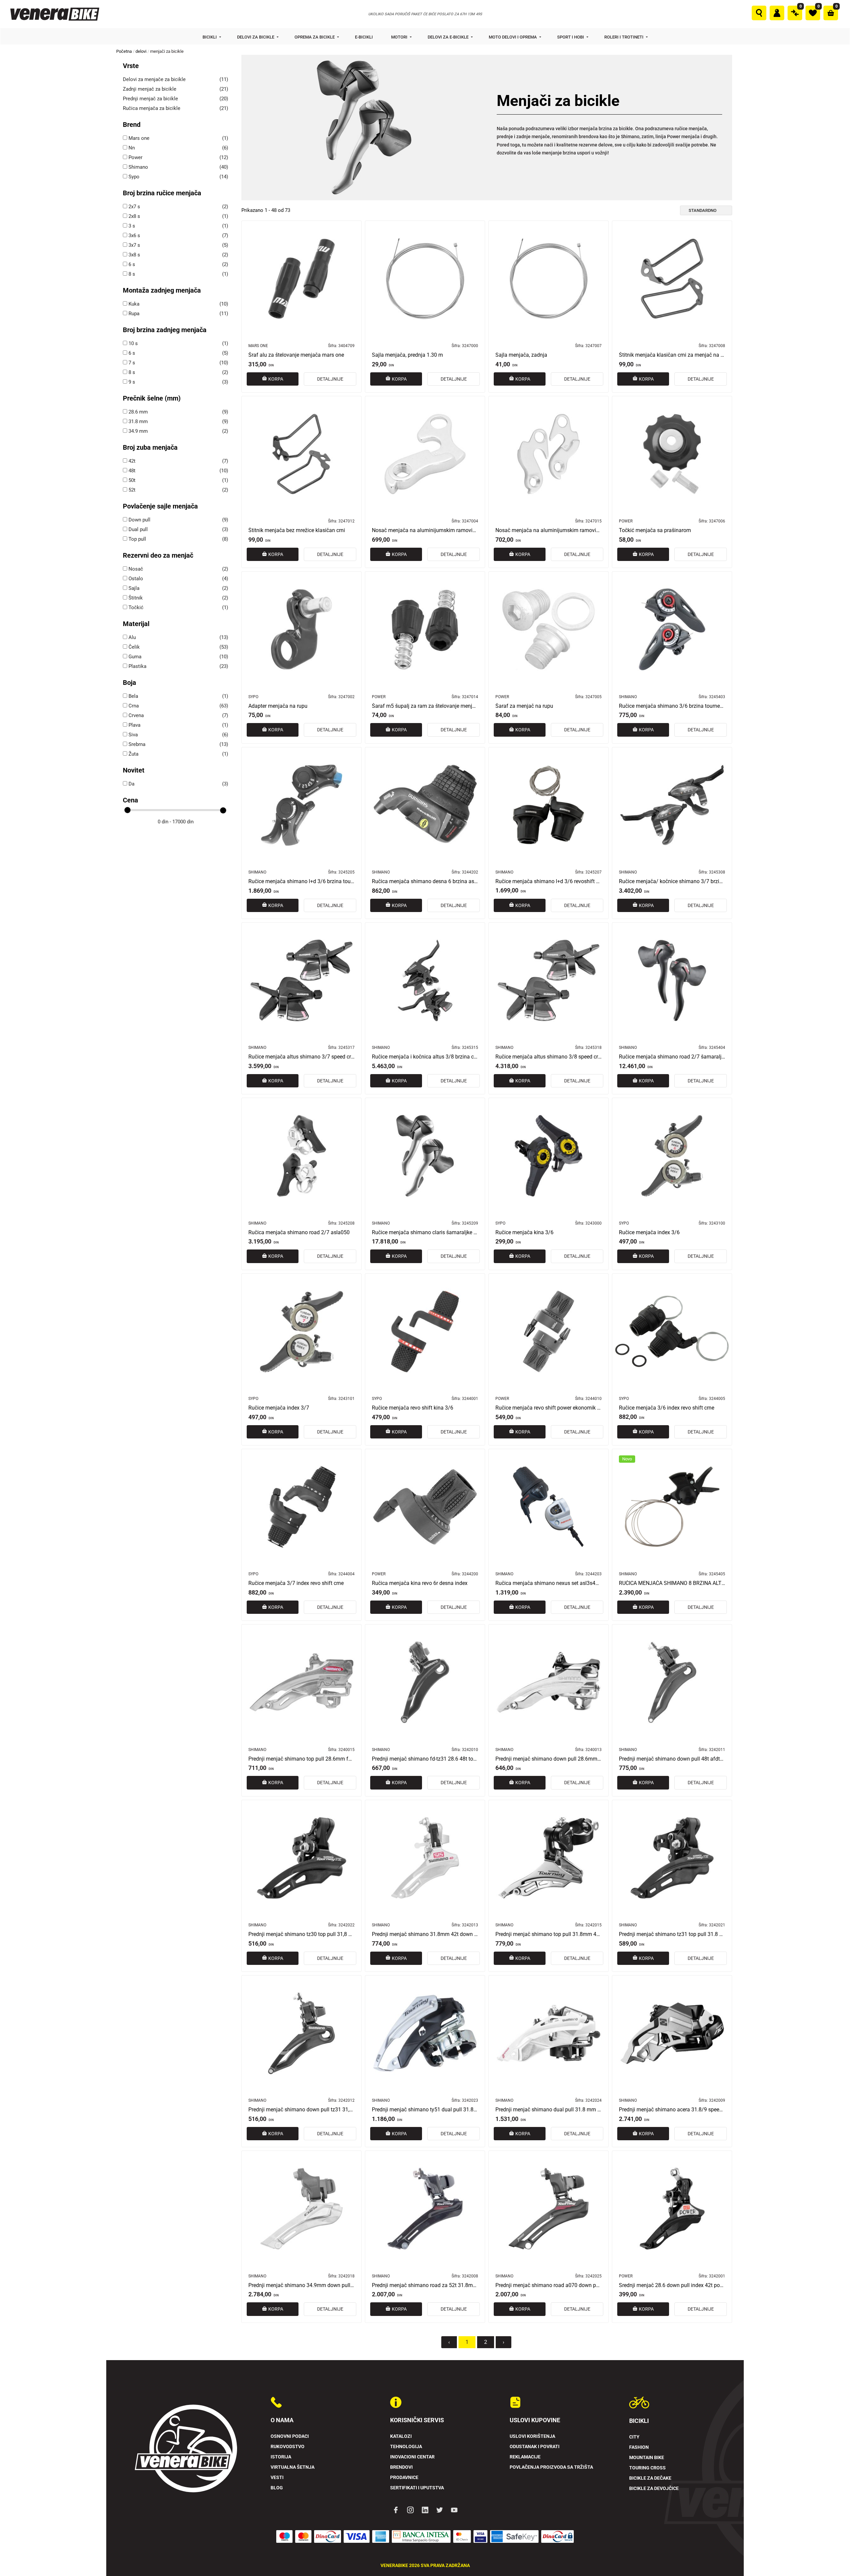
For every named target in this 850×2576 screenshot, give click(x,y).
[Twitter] (440, 2510)
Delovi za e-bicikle (449, 37)
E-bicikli (364, 37)
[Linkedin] (425, 2510)
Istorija (281, 2457)
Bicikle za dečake (650, 2478)
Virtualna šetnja (293, 2467)
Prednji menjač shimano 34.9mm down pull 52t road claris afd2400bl (301, 2285)
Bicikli (210, 37)
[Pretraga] (759, 13)
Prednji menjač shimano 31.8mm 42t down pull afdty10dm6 (425, 1934)
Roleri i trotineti (624, 37)
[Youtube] (454, 2510)
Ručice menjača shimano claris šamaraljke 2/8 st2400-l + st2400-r (425, 1233)
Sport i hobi (571, 37)
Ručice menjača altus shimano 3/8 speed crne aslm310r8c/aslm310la (549, 1057)
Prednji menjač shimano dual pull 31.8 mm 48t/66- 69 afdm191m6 (549, 2110)
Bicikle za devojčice (654, 2488)
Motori (400, 37)
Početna (124, 51)
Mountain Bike (647, 2458)
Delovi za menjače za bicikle (154, 79)
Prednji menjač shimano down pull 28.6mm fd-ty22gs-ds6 (549, 1759)
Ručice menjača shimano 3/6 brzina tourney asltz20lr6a (672, 706)
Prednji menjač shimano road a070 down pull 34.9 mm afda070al (549, 2285)
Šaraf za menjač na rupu (524, 706)
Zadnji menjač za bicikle (150, 89)
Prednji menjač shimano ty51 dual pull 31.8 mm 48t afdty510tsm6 (425, 2110)
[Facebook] (396, 2510)
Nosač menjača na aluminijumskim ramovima (425, 530)
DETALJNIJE (330, 379)
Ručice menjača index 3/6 (649, 1233)
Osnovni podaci (290, 2436)
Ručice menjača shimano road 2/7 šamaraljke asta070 (672, 1057)
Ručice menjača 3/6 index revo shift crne (667, 1408)
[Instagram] (410, 2510)
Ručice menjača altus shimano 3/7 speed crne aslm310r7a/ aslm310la (301, 1057)
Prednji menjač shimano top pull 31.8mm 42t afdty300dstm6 (549, 1934)
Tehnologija (406, 2447)
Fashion (639, 2447)
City (634, 2437)
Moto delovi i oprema (513, 37)
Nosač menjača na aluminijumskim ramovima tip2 (549, 530)
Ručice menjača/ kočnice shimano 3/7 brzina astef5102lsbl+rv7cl (672, 881)
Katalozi (401, 2436)
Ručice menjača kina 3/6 (524, 1233)
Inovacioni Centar (412, 2457)
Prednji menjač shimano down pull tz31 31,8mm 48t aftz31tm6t (301, 2110)
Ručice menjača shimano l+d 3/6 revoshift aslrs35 (549, 881)
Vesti (277, 2478)
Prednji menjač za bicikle (150, 99)
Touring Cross (647, 2468)
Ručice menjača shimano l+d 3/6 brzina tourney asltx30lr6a (301, 881)
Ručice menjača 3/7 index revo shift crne (296, 1583)
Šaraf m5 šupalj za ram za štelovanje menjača (425, 706)
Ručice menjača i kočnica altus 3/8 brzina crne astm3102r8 (425, 1057)
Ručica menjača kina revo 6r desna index (420, 1583)
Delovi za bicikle (256, 37)
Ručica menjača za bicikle (152, 108)
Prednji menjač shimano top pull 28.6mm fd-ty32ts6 (301, 1759)
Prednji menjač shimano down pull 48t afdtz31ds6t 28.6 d (672, 1759)
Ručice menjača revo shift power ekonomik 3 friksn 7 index (549, 1408)
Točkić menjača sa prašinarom (655, 530)
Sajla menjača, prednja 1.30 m (407, 355)
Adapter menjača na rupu (278, 706)
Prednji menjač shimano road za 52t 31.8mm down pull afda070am (425, 2285)
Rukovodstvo (288, 2447)
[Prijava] (777, 13)
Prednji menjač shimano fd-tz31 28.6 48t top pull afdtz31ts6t (425, 1759)
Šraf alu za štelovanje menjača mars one (296, 355)
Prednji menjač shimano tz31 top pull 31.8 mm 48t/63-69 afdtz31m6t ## (672, 1934)
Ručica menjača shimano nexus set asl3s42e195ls (549, 1583)
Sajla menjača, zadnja (521, 355)
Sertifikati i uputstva (417, 2488)
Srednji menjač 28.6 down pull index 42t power (672, 2285)
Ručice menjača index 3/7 (279, 1408)
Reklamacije (525, 2457)
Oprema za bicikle (315, 37)
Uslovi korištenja (532, 2436)
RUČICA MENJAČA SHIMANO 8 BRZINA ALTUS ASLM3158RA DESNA (672, 1583)
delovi (141, 51)
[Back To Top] (832, 2558)
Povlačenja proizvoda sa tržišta (551, 2467)
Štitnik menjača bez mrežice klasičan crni (297, 530)
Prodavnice (404, 2478)
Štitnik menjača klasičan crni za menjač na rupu (672, 355)
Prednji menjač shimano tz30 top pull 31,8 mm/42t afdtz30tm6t (301, 1934)
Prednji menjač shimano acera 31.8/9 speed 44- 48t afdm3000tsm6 (672, 2110)
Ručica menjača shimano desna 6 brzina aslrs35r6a (425, 881)
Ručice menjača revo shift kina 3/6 (413, 1408)
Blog (277, 2488)
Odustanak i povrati (535, 2447)
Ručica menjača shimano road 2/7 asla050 (299, 1233)
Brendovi (401, 2467)
